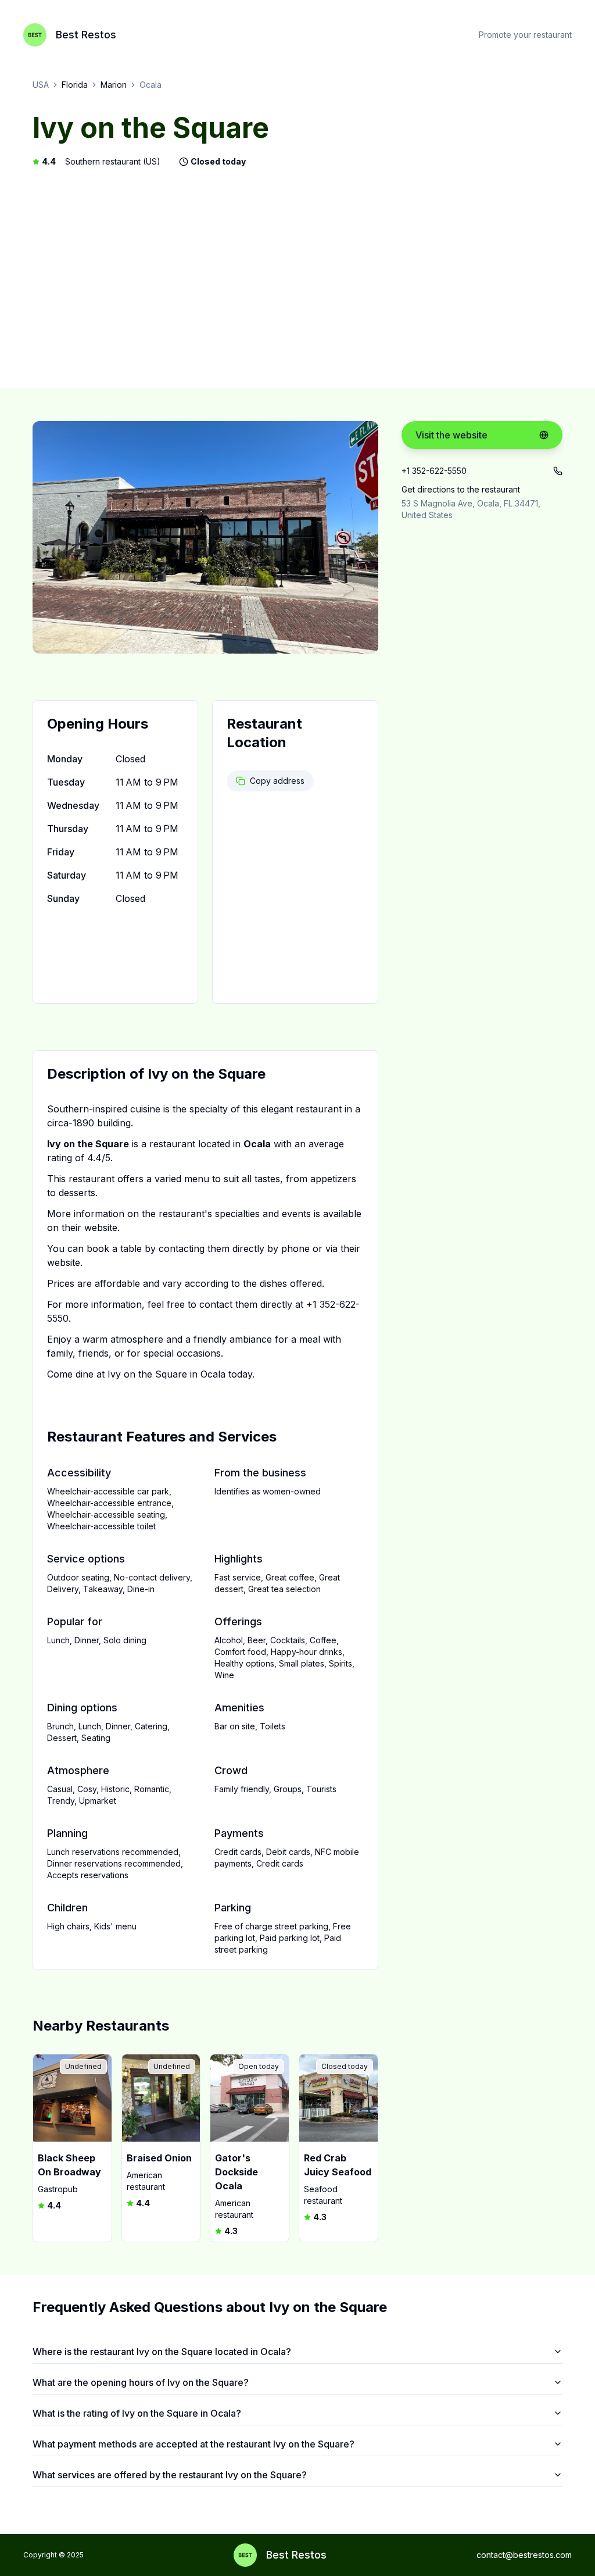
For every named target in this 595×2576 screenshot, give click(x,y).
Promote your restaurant (525, 35)
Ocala (150, 85)
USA (41, 85)
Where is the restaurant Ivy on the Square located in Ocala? (162, 2352)
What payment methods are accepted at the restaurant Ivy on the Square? (193, 2444)
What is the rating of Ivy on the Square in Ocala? (137, 2413)
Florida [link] (75, 85)
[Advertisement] (297, 278)
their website (89, 1228)
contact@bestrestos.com (524, 2555)
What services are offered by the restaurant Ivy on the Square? (170, 2475)
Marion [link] (114, 85)
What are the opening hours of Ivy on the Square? (141, 2382)
